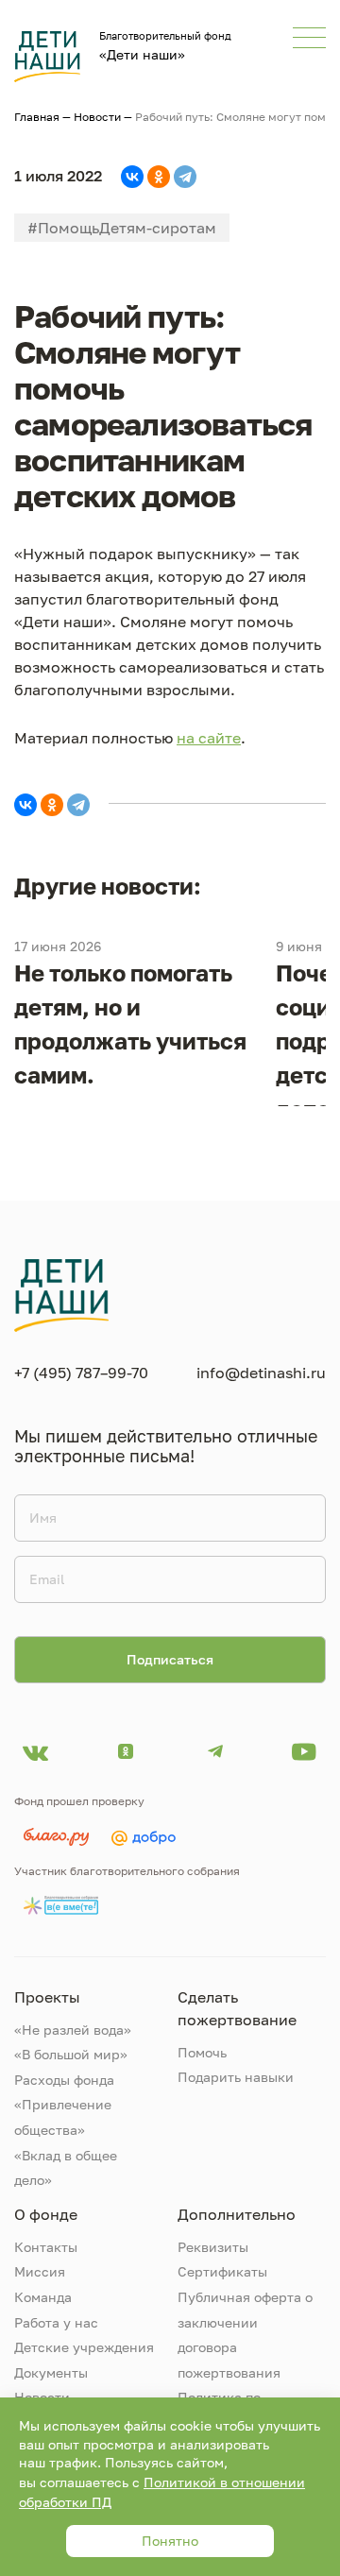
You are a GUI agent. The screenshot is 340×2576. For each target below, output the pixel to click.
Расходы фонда (64, 2080)
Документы (51, 2372)
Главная (37, 117)
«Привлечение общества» (63, 2117)
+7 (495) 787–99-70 (81, 1373)
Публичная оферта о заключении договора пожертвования (245, 2335)
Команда (43, 2297)
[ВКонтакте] (132, 177)
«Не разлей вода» (73, 2030)
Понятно (170, 2541)
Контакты (46, 2247)
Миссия (40, 2271)
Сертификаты (222, 2271)
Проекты (47, 1997)
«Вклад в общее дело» (66, 2168)
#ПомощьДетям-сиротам (122, 228)
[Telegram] (185, 177)
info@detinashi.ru (261, 1373)
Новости (97, 117)
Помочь (202, 2052)
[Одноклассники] (159, 177)
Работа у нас (56, 2322)
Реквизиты (213, 2247)
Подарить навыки (236, 2077)
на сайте (209, 738)
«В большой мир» (71, 2054)
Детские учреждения (84, 2347)
